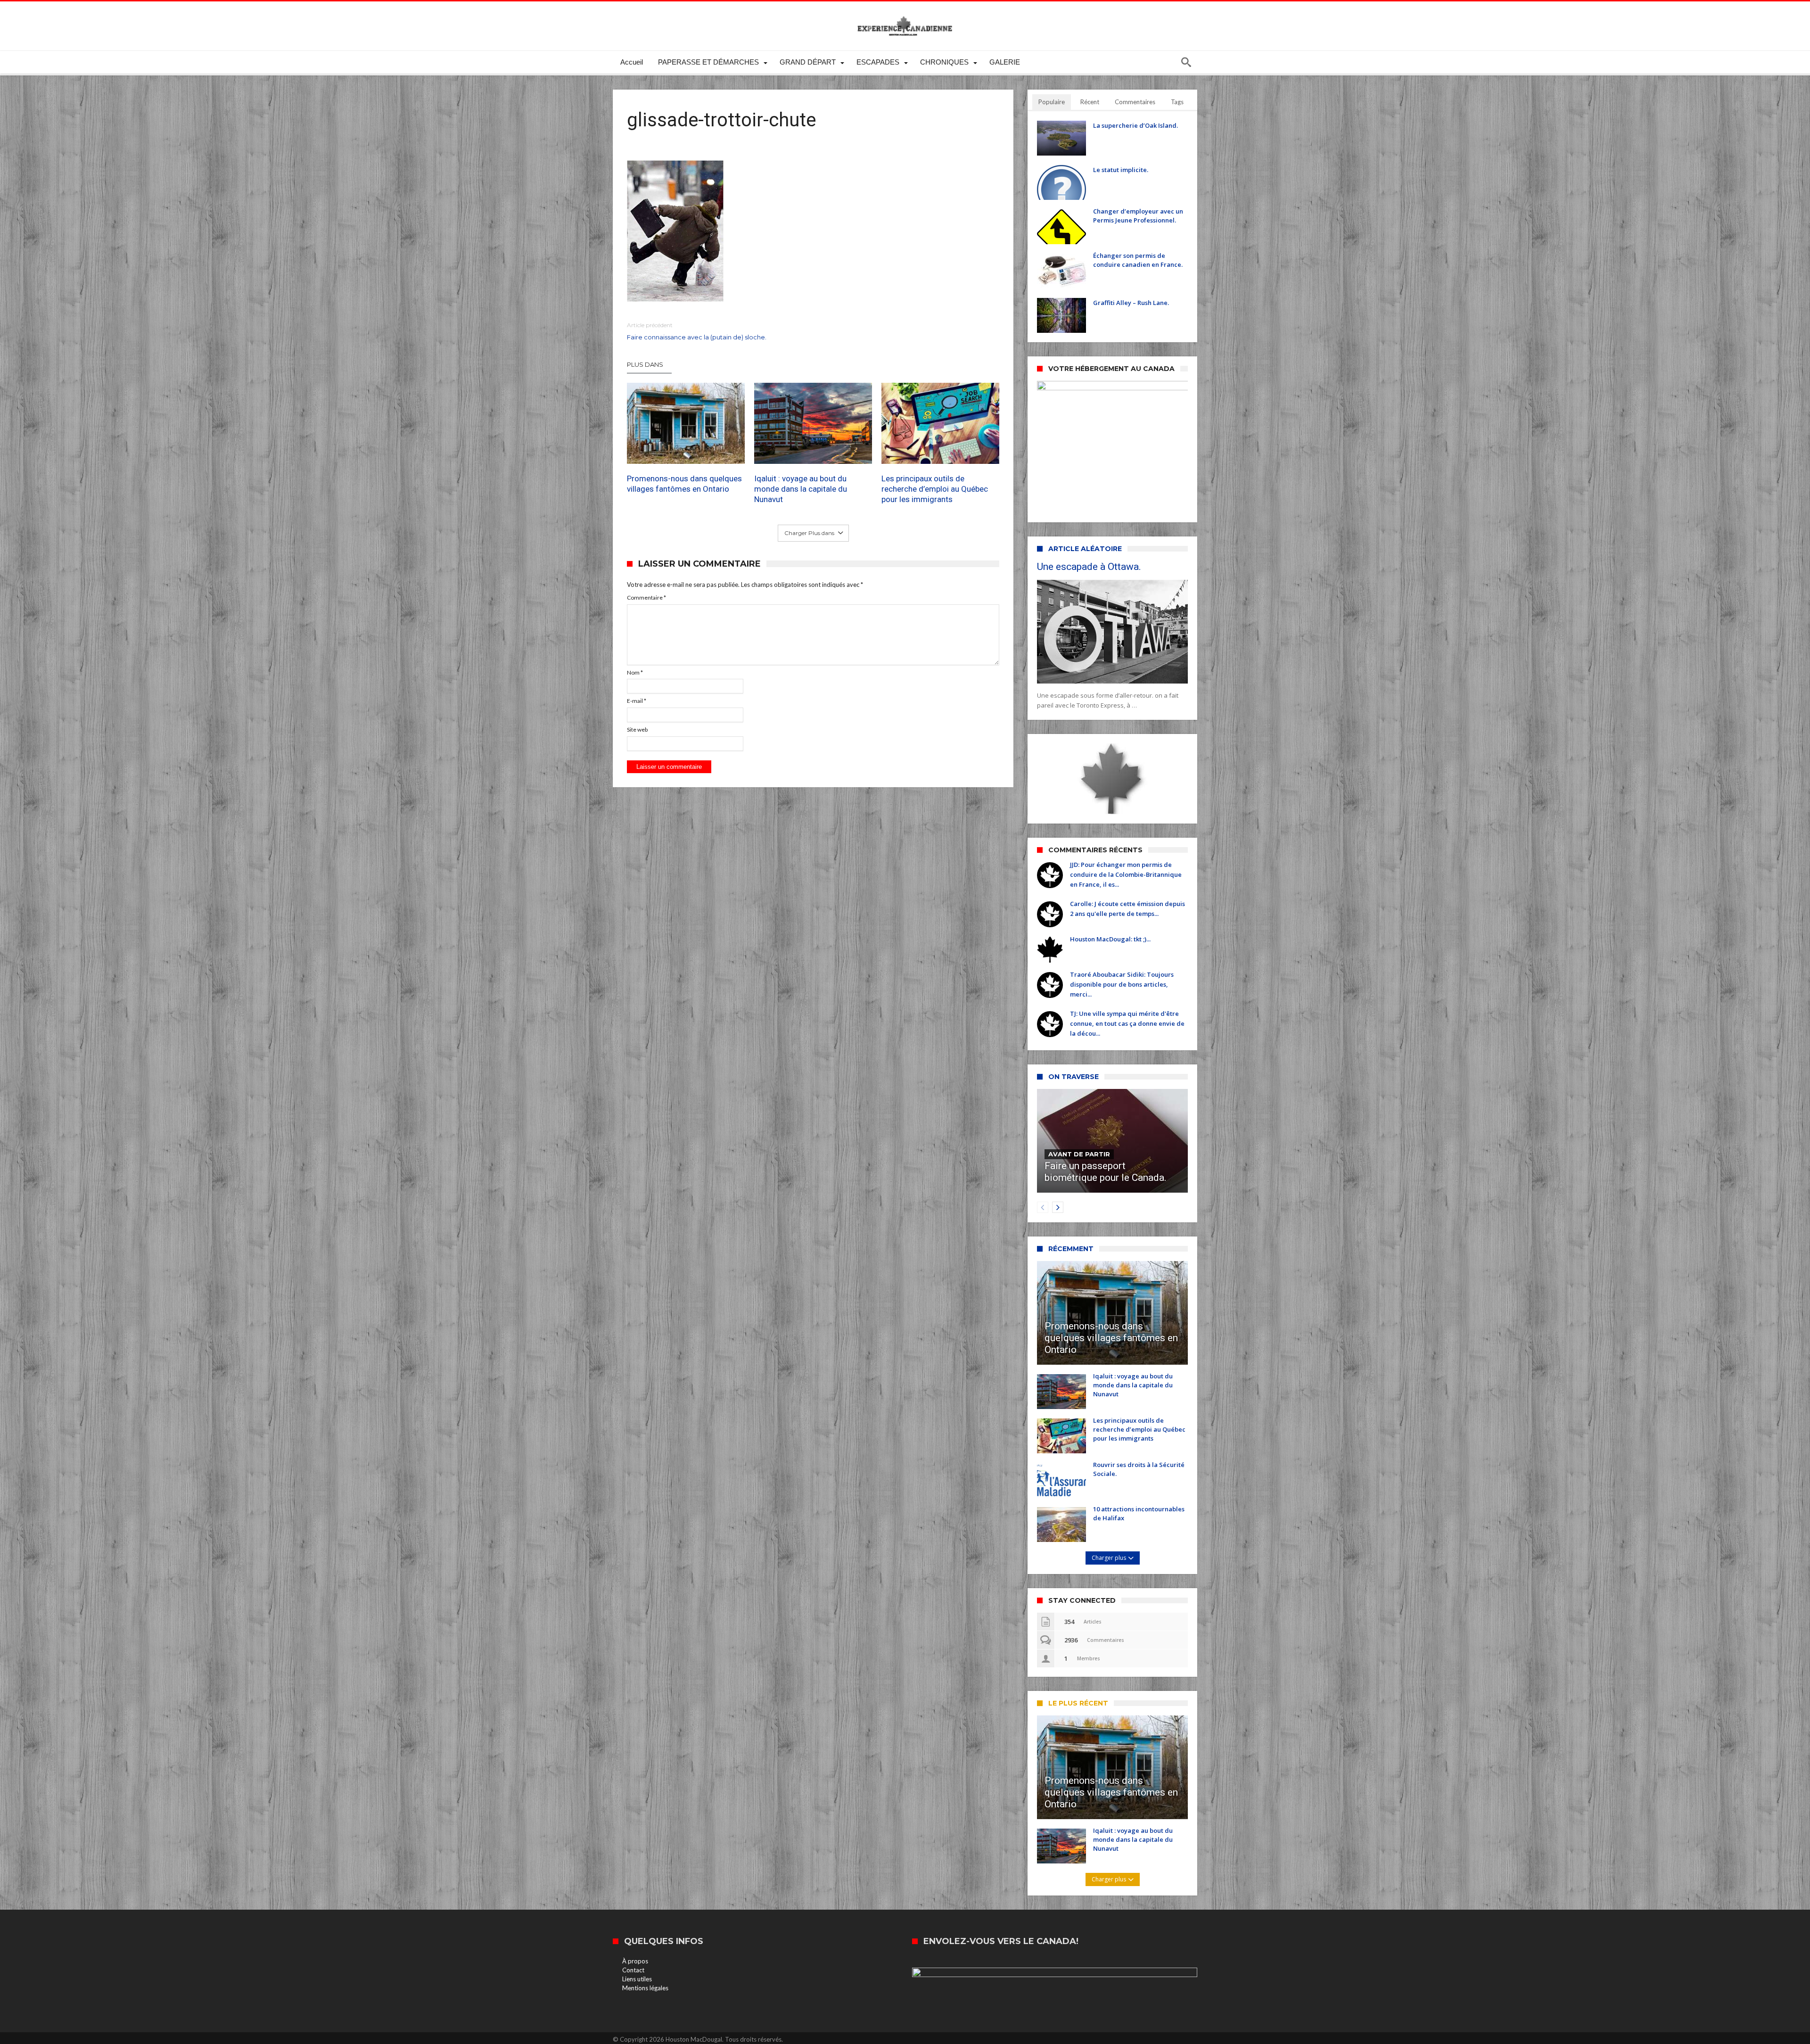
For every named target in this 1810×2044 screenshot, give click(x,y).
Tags (1177, 102)
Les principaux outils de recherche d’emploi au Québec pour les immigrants (935, 489)
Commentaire (646, 598)
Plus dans (646, 364)
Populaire (1052, 102)
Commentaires (1135, 102)
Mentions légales (645, 1988)
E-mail (637, 701)
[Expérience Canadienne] (905, 15)
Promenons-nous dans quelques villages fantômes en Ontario (684, 484)
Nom (635, 672)
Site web (637, 729)
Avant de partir (1079, 1154)
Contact (633, 1970)
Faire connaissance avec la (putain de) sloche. (697, 331)
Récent (1090, 102)
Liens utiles (637, 1979)
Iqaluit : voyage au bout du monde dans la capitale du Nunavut (801, 489)
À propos (635, 1961)
